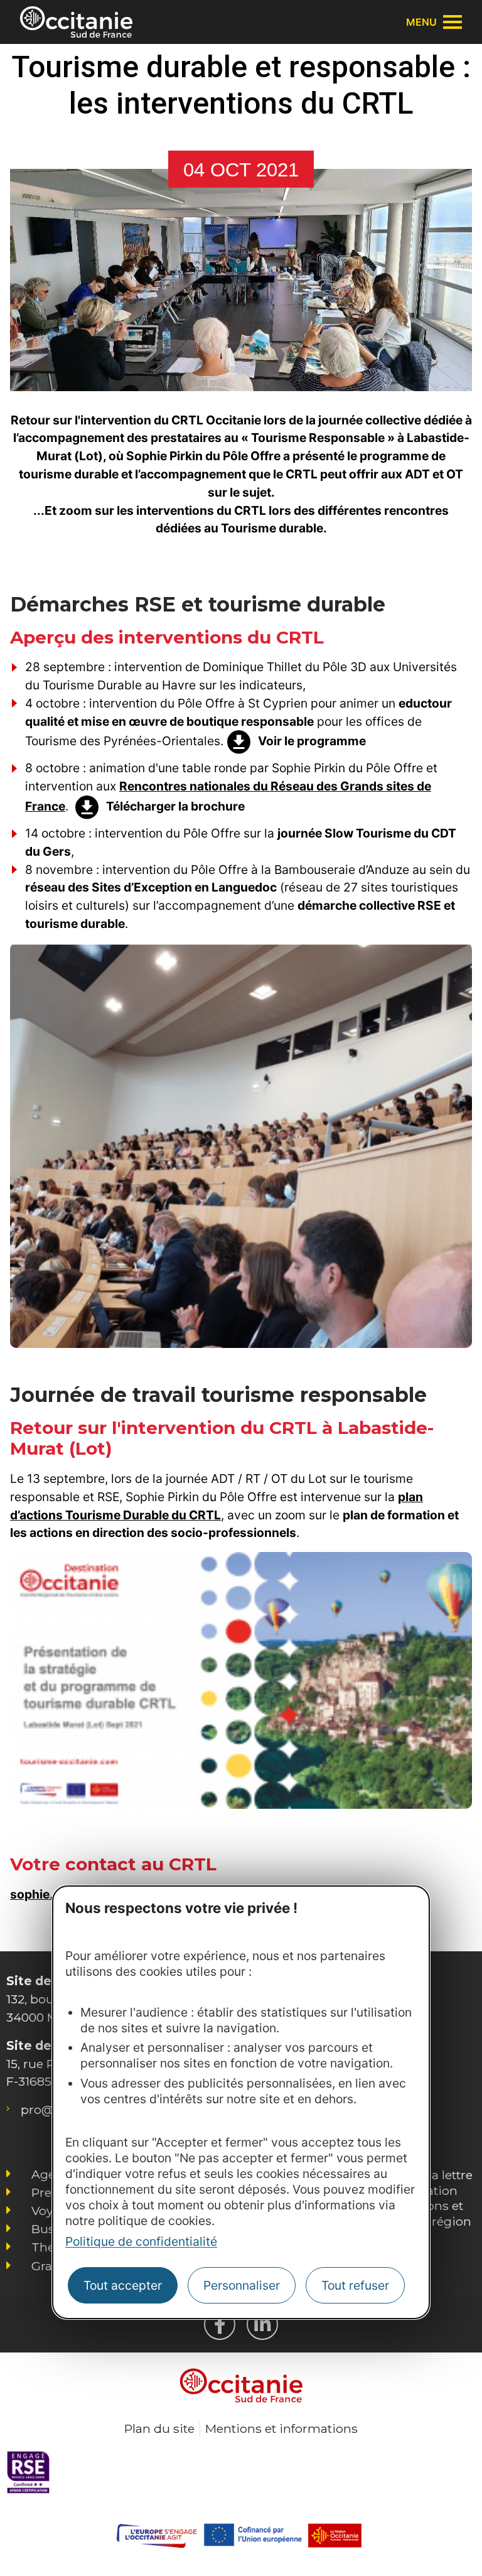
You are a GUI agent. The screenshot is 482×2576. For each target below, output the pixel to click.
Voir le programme (312, 741)
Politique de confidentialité (141, 2241)
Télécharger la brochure (175, 806)
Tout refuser (355, 2285)
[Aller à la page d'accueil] (76, 22)
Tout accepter (123, 2285)
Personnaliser (242, 2285)
